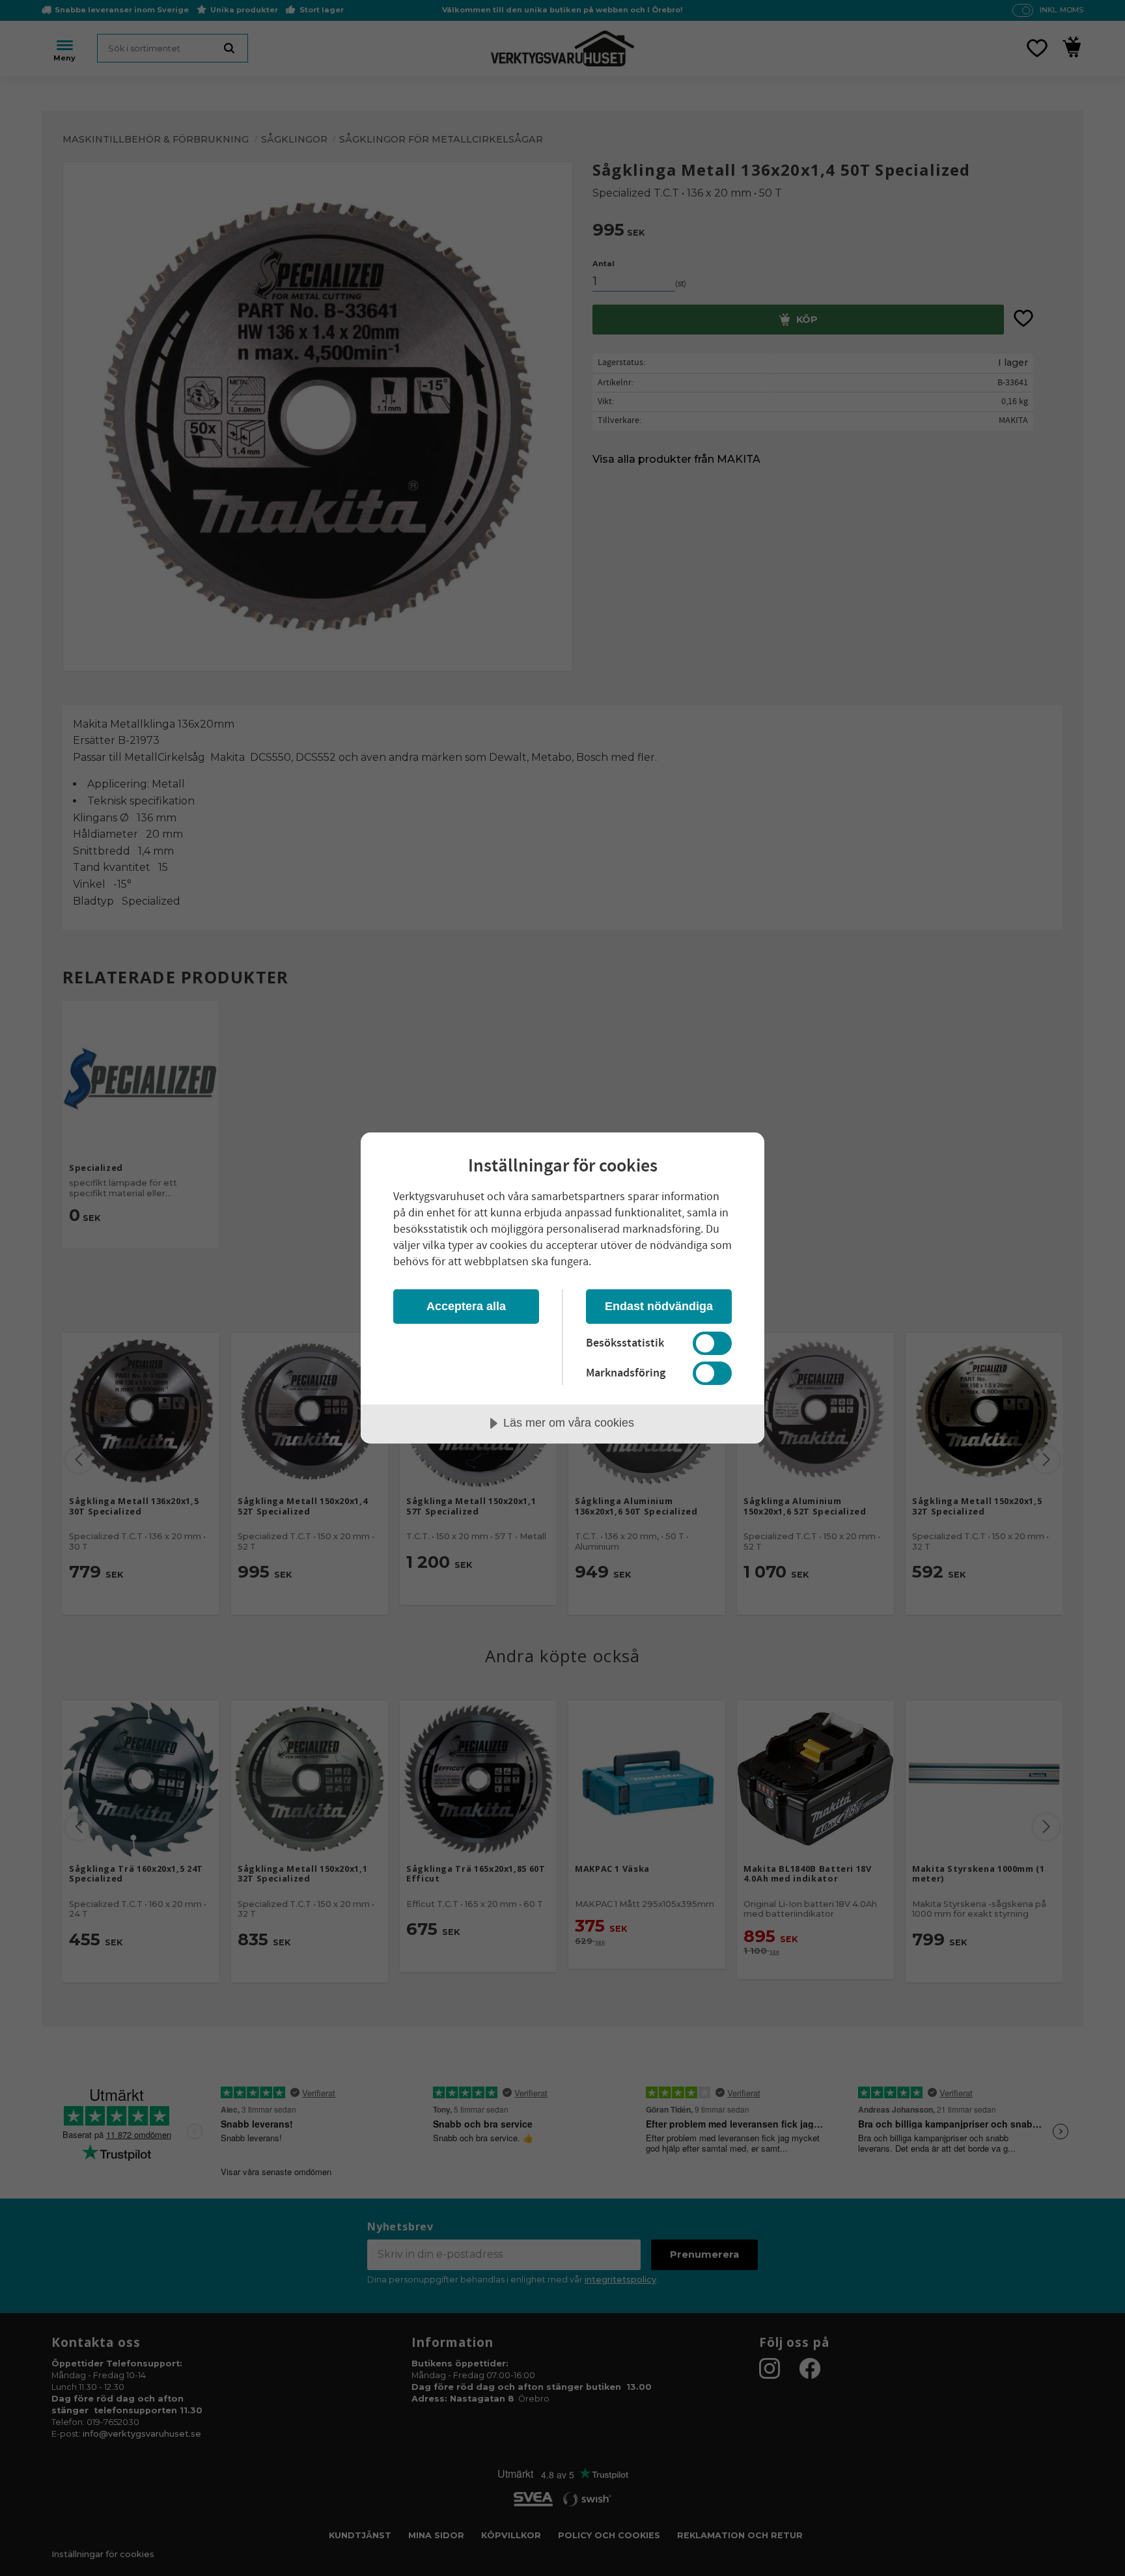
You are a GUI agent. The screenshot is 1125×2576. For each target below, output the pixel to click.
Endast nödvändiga (659, 1306)
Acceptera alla (466, 1306)
